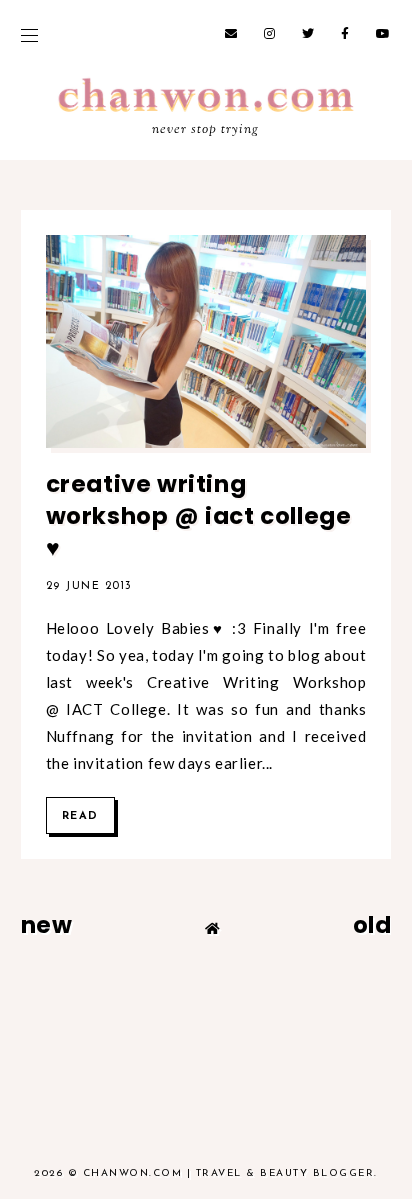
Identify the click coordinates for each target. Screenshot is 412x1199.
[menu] (29, 35)
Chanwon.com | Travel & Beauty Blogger (229, 1173)
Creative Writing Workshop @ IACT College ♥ (199, 516)
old (372, 925)
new (47, 925)
